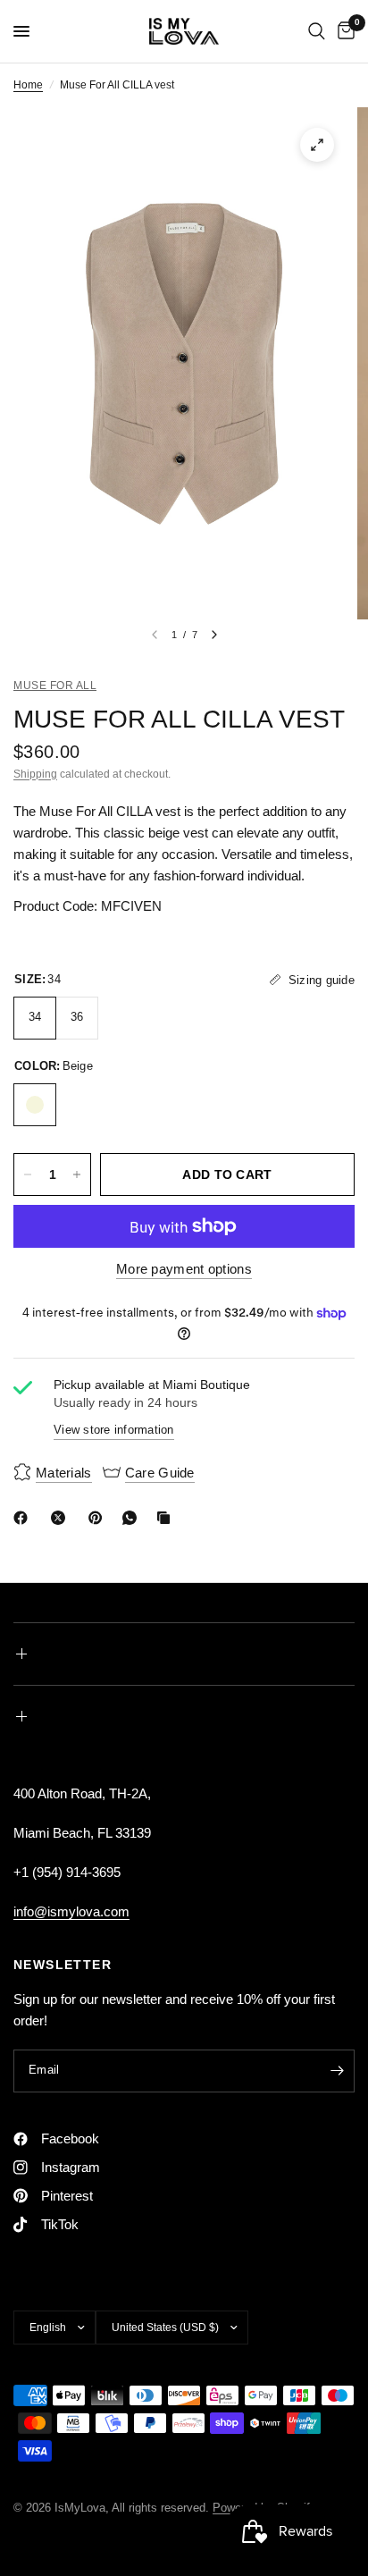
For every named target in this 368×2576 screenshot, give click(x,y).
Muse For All (55, 686)
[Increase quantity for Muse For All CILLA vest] (77, 1174)
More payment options (184, 1269)
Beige (35, 1105)
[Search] (317, 31)
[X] (62, 1518)
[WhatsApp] (133, 1518)
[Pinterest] (99, 1518)
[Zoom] (317, 145)
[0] (343, 31)
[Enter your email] (337, 2071)
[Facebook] (24, 1518)
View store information (114, 1430)
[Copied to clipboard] (167, 1518)
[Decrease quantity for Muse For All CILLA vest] (28, 1174)
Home (28, 85)
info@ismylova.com (71, 1911)
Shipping (35, 774)
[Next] (214, 635)
